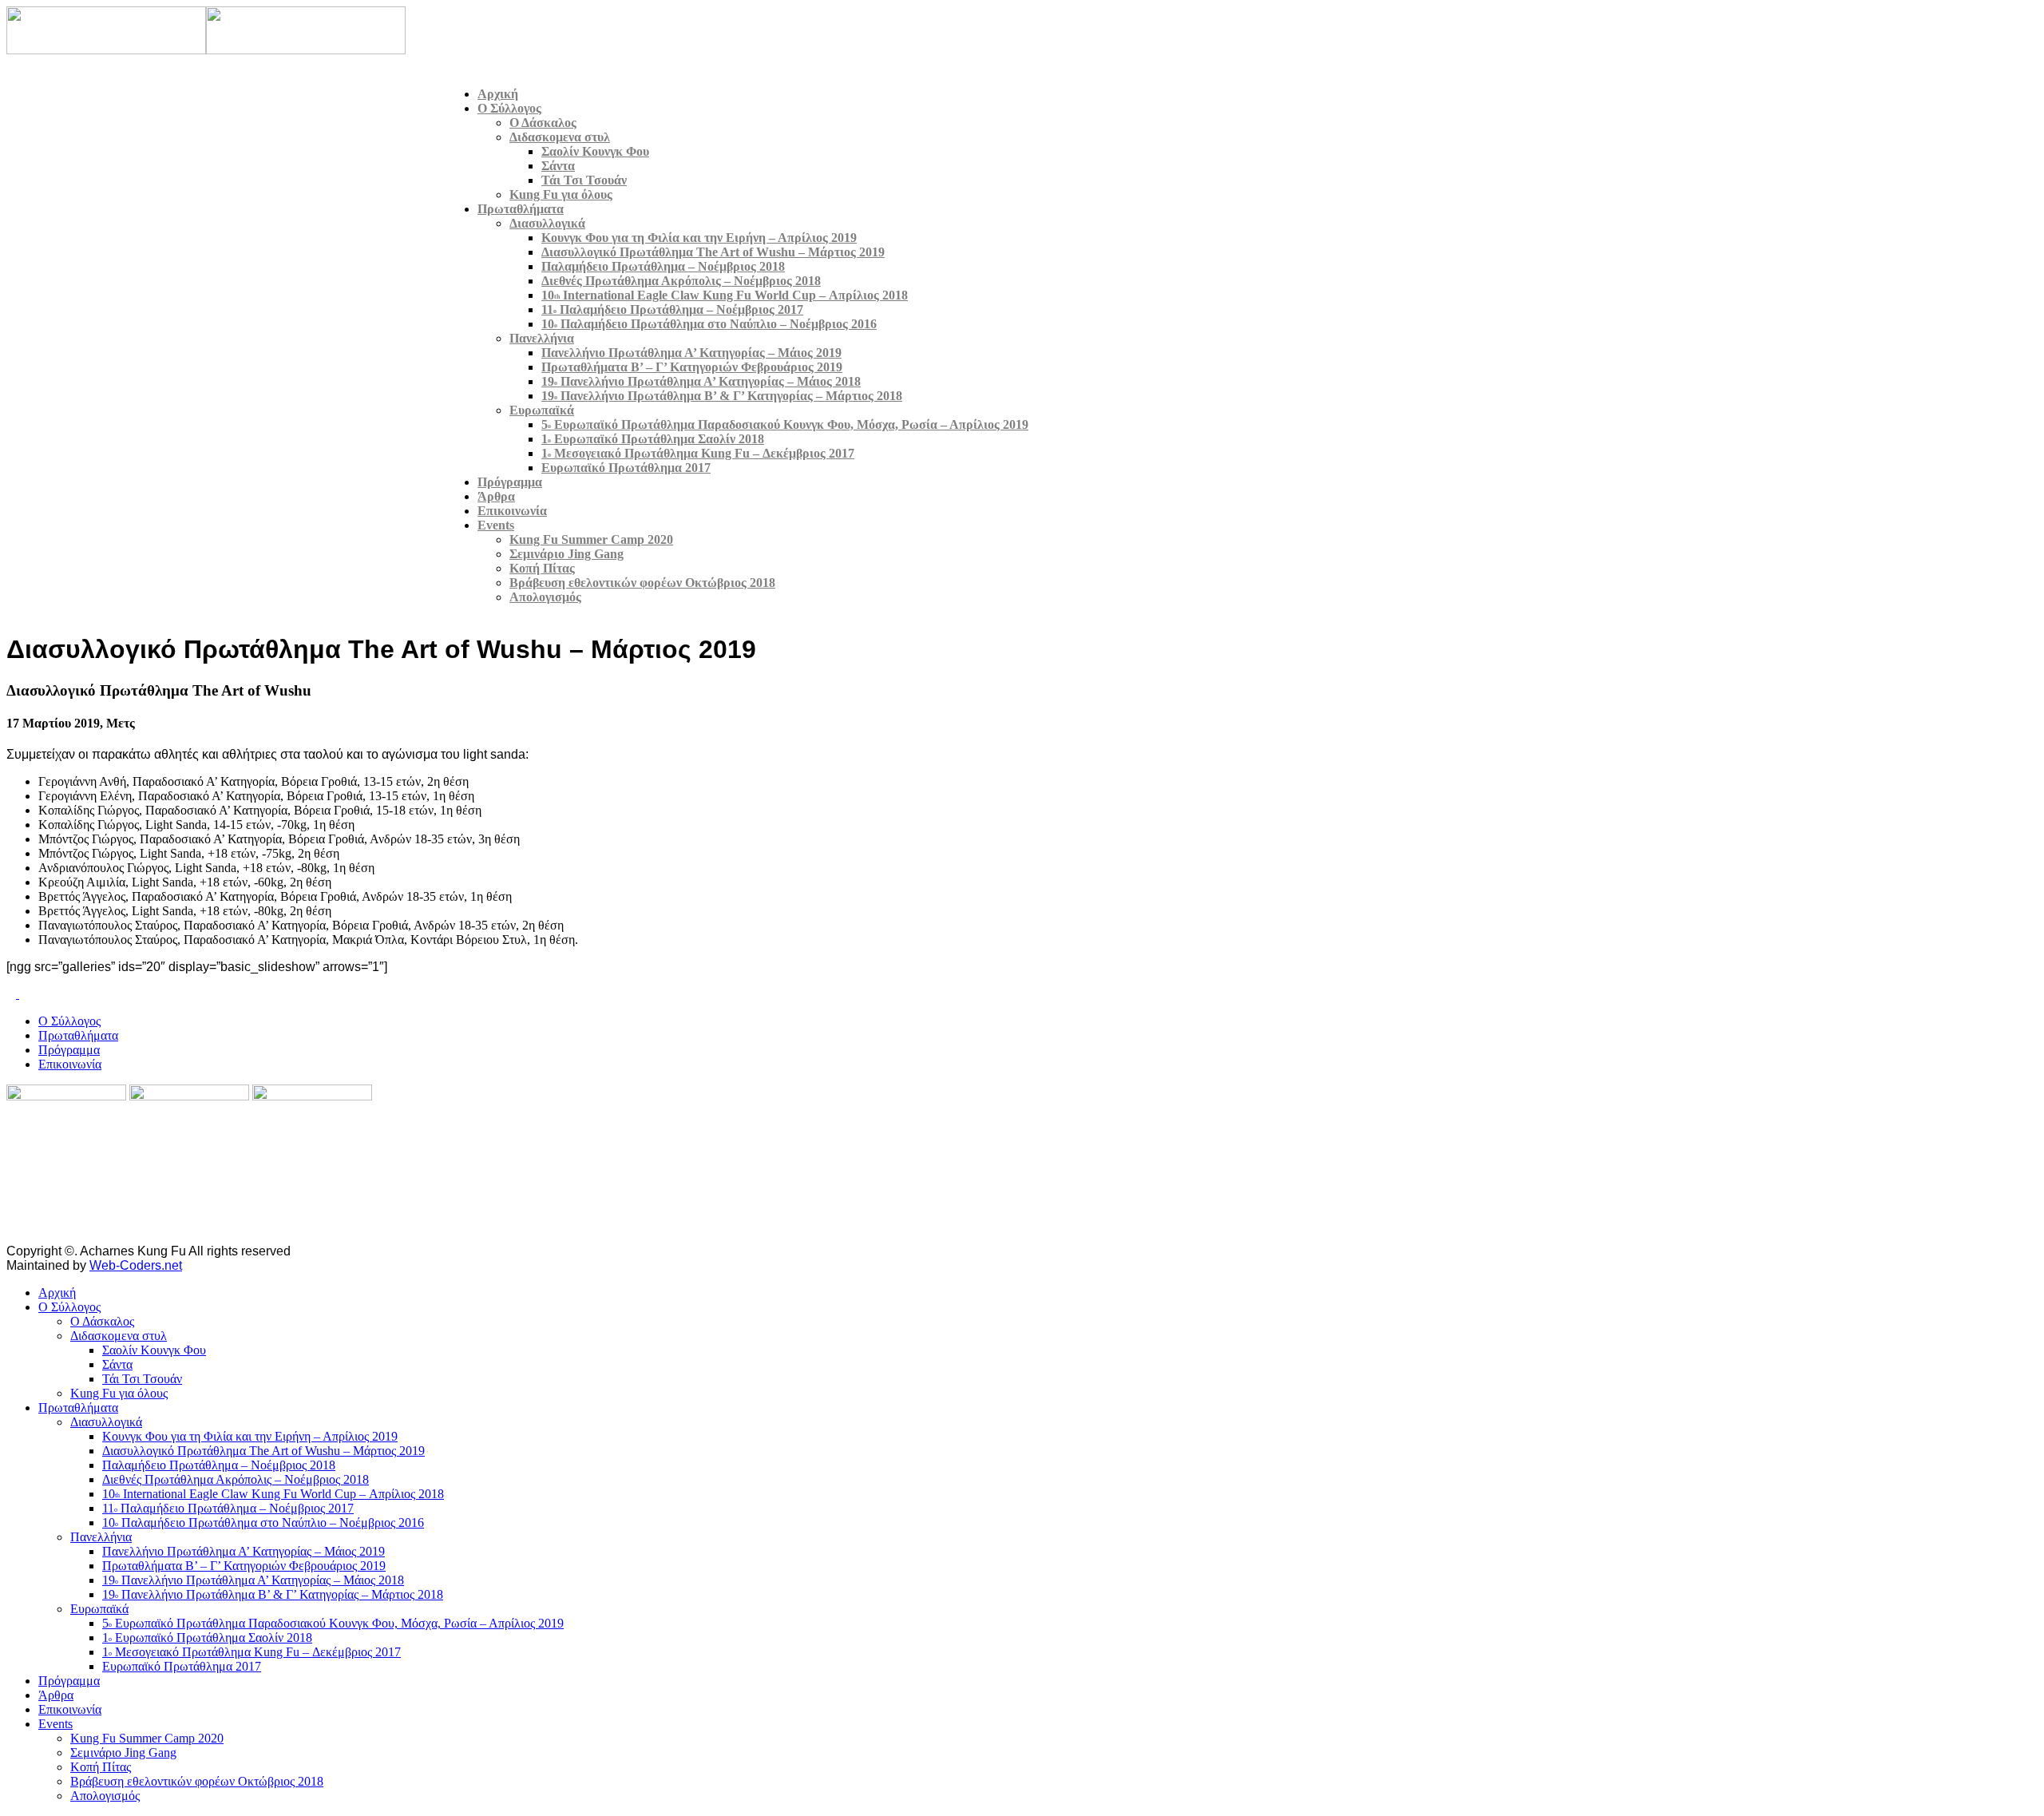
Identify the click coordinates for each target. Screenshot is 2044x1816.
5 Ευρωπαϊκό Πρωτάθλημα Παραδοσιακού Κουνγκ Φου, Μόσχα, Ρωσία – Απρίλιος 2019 (785, 424)
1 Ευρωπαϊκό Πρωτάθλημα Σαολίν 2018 (653, 439)
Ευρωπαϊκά (542, 410)
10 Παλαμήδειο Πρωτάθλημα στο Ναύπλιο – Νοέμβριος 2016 (709, 324)
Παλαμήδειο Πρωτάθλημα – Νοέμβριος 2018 (663, 266)
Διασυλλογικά (547, 223)
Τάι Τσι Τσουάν (584, 180)
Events (496, 525)
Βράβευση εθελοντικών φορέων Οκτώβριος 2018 (642, 583)
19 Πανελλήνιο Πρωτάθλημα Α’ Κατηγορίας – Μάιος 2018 (701, 381)
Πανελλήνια (542, 338)
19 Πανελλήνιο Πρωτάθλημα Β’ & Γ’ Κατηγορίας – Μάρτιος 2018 (722, 396)
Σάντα (558, 166)
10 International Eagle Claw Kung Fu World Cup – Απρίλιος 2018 (725, 295)
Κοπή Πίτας (542, 568)
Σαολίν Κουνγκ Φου (595, 151)
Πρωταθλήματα (521, 209)
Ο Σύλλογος (509, 108)
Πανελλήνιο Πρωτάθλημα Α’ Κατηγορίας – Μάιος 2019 (691, 353)
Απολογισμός (545, 597)
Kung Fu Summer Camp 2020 (591, 539)
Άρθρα (496, 496)
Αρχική (498, 94)
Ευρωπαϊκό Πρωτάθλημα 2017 (626, 468)
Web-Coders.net (136, 1265)
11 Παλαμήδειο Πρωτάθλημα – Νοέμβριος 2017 (672, 309)
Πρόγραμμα (510, 482)
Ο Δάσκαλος (543, 123)
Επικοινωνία (512, 511)
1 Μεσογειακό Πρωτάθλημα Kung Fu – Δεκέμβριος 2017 (698, 453)
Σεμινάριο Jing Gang (566, 554)
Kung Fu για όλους (561, 194)
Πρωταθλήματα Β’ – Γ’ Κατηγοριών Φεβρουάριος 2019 (692, 367)
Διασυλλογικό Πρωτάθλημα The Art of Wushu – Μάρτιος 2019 (713, 252)
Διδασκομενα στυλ (560, 137)
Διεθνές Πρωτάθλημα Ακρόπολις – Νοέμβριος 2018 (681, 281)
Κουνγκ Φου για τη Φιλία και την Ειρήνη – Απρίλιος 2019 (699, 238)
